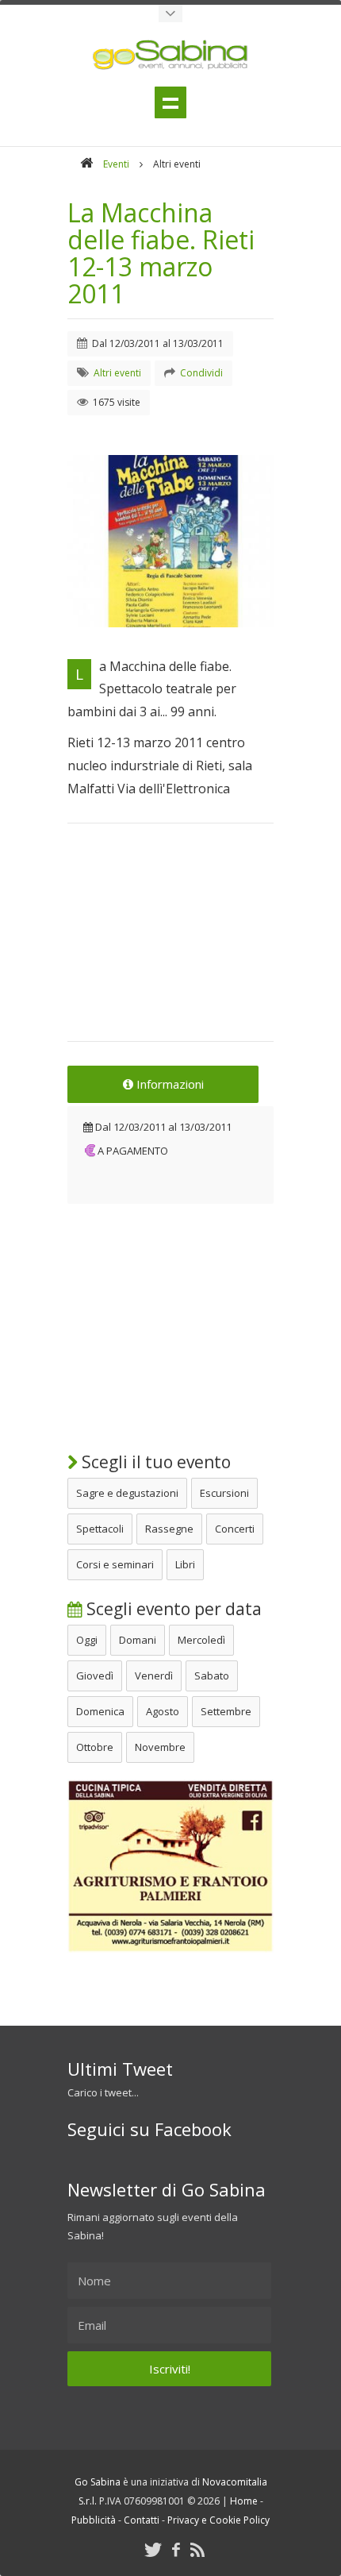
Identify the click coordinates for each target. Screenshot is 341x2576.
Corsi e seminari (115, 1564)
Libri (185, 1564)
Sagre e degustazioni (127, 1493)
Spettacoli (100, 1529)
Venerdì (154, 1676)
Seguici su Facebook (149, 2129)
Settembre (226, 1711)
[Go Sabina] (86, 164)
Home (244, 2501)
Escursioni (224, 1493)
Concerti (235, 1529)
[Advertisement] (170, 943)
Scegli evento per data (172, 1609)
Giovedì (95, 1676)
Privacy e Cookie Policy (218, 2520)
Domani (138, 1640)
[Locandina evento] (170, 541)
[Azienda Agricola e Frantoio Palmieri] (170, 1949)
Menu (170, 102)
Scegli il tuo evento (154, 1462)
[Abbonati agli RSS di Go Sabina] (197, 2549)
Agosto (163, 1711)
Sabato (212, 1676)
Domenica (100, 1711)
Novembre (160, 1747)
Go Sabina (98, 2482)
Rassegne (169, 1529)
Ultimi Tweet (120, 2069)
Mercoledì (201, 1640)
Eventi (116, 164)
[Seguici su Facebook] (176, 2549)
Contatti (142, 2520)
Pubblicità (94, 2520)
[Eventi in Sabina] (170, 13)
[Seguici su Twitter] (153, 2549)
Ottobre (95, 1747)
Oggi (87, 1640)
